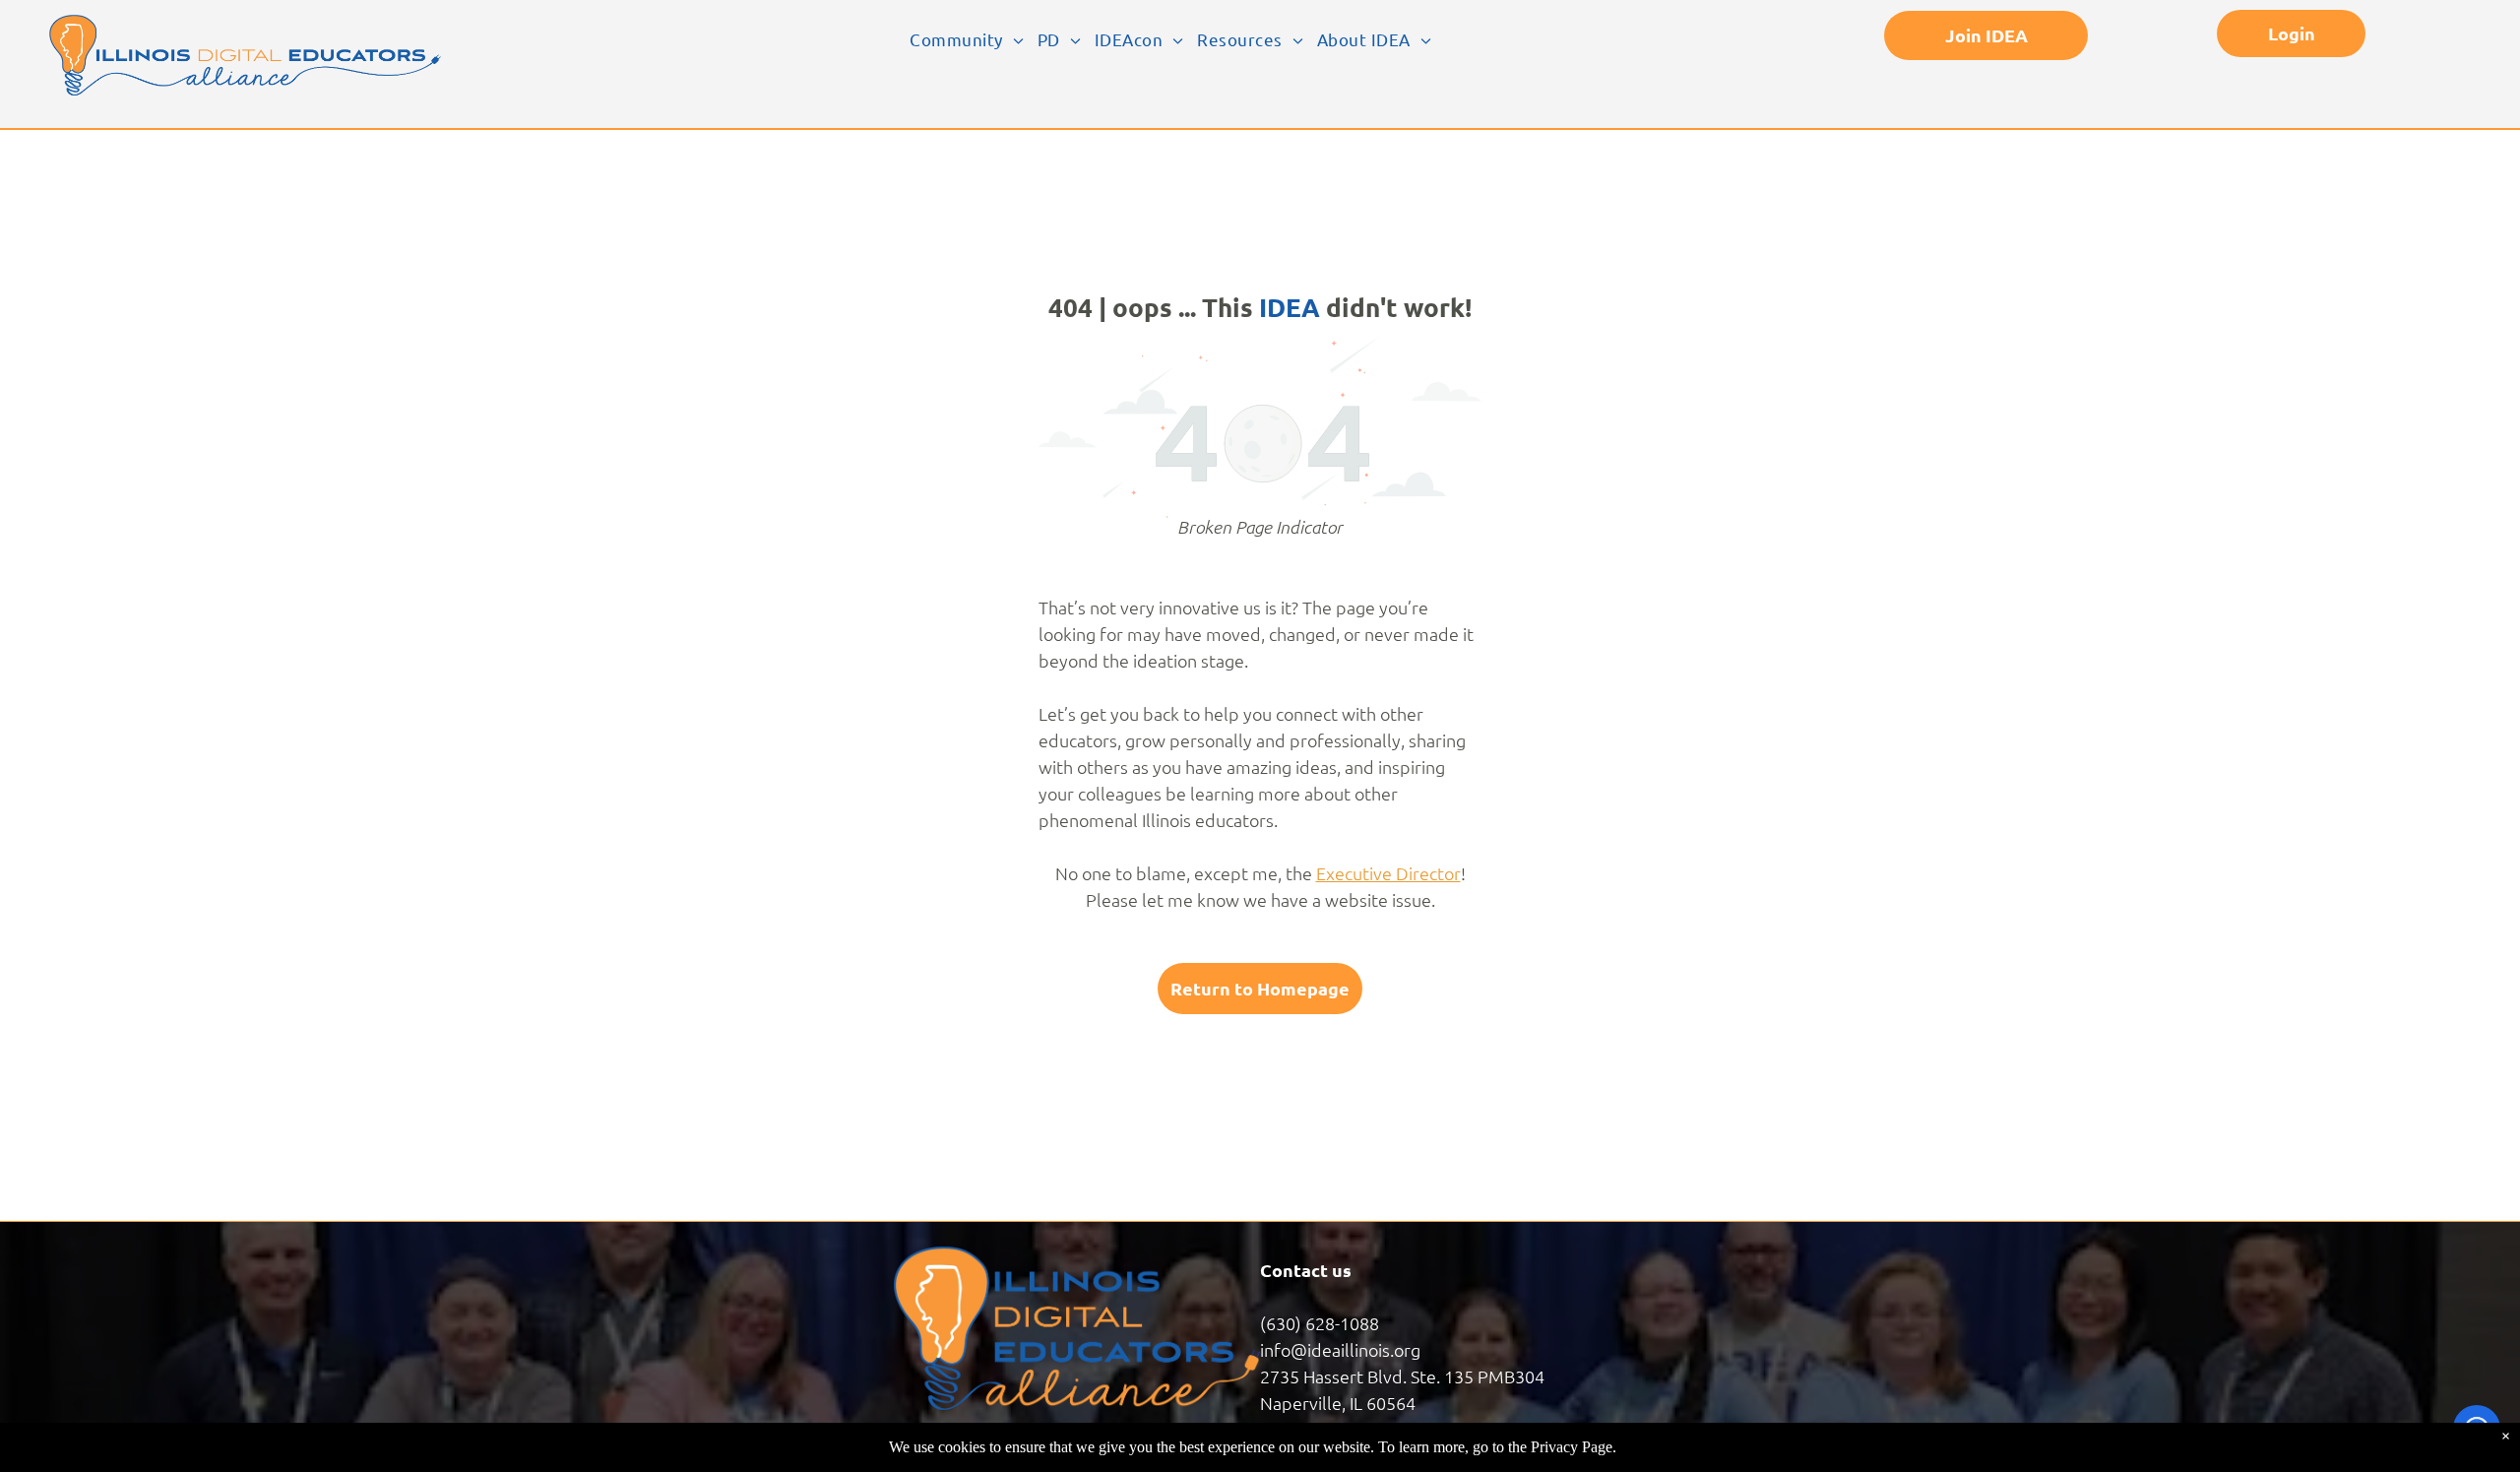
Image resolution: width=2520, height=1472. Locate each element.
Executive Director (1388, 873)
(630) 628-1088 (1320, 1323)
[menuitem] (967, 39)
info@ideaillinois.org (1340, 1349)
